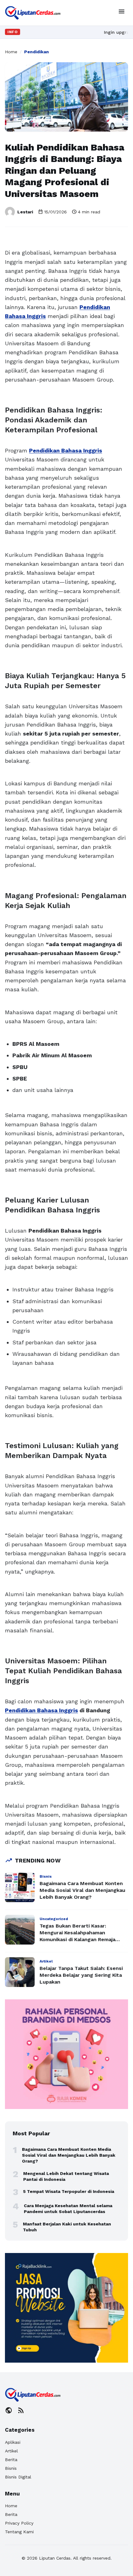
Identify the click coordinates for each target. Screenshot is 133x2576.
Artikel (11, 2451)
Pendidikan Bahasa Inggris (66, 450)
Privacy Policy (19, 2523)
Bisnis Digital (18, 2477)
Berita (11, 2460)
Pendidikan (36, 52)
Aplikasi (13, 2442)
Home (11, 52)
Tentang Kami (19, 2532)
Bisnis (11, 2468)
